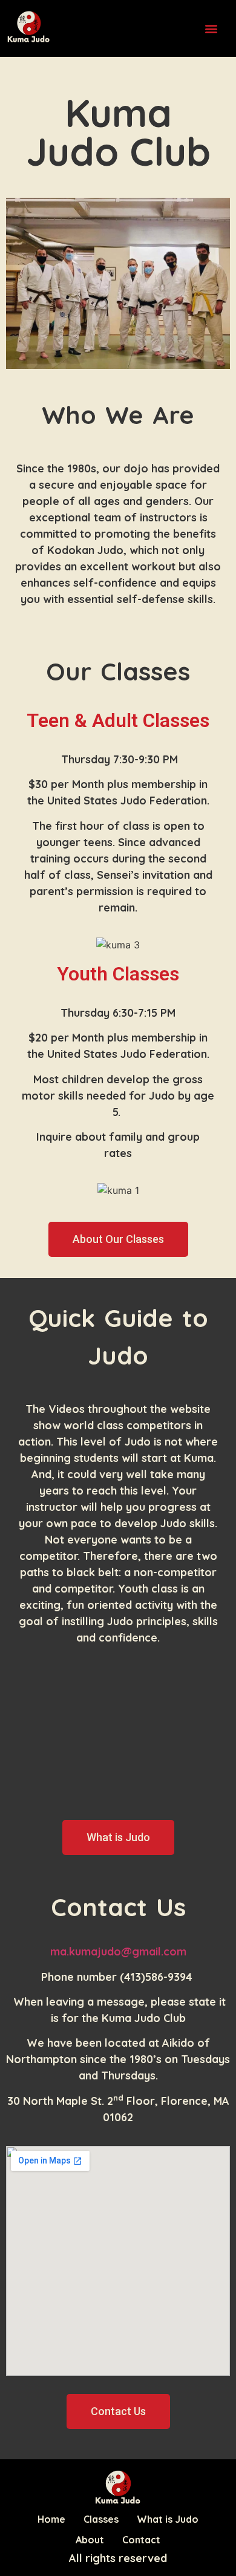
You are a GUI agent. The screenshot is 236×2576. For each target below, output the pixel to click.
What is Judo (168, 2519)
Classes (101, 2519)
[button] (211, 28)
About (90, 2540)
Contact (141, 2540)
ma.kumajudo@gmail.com (118, 1952)
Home (51, 2519)
